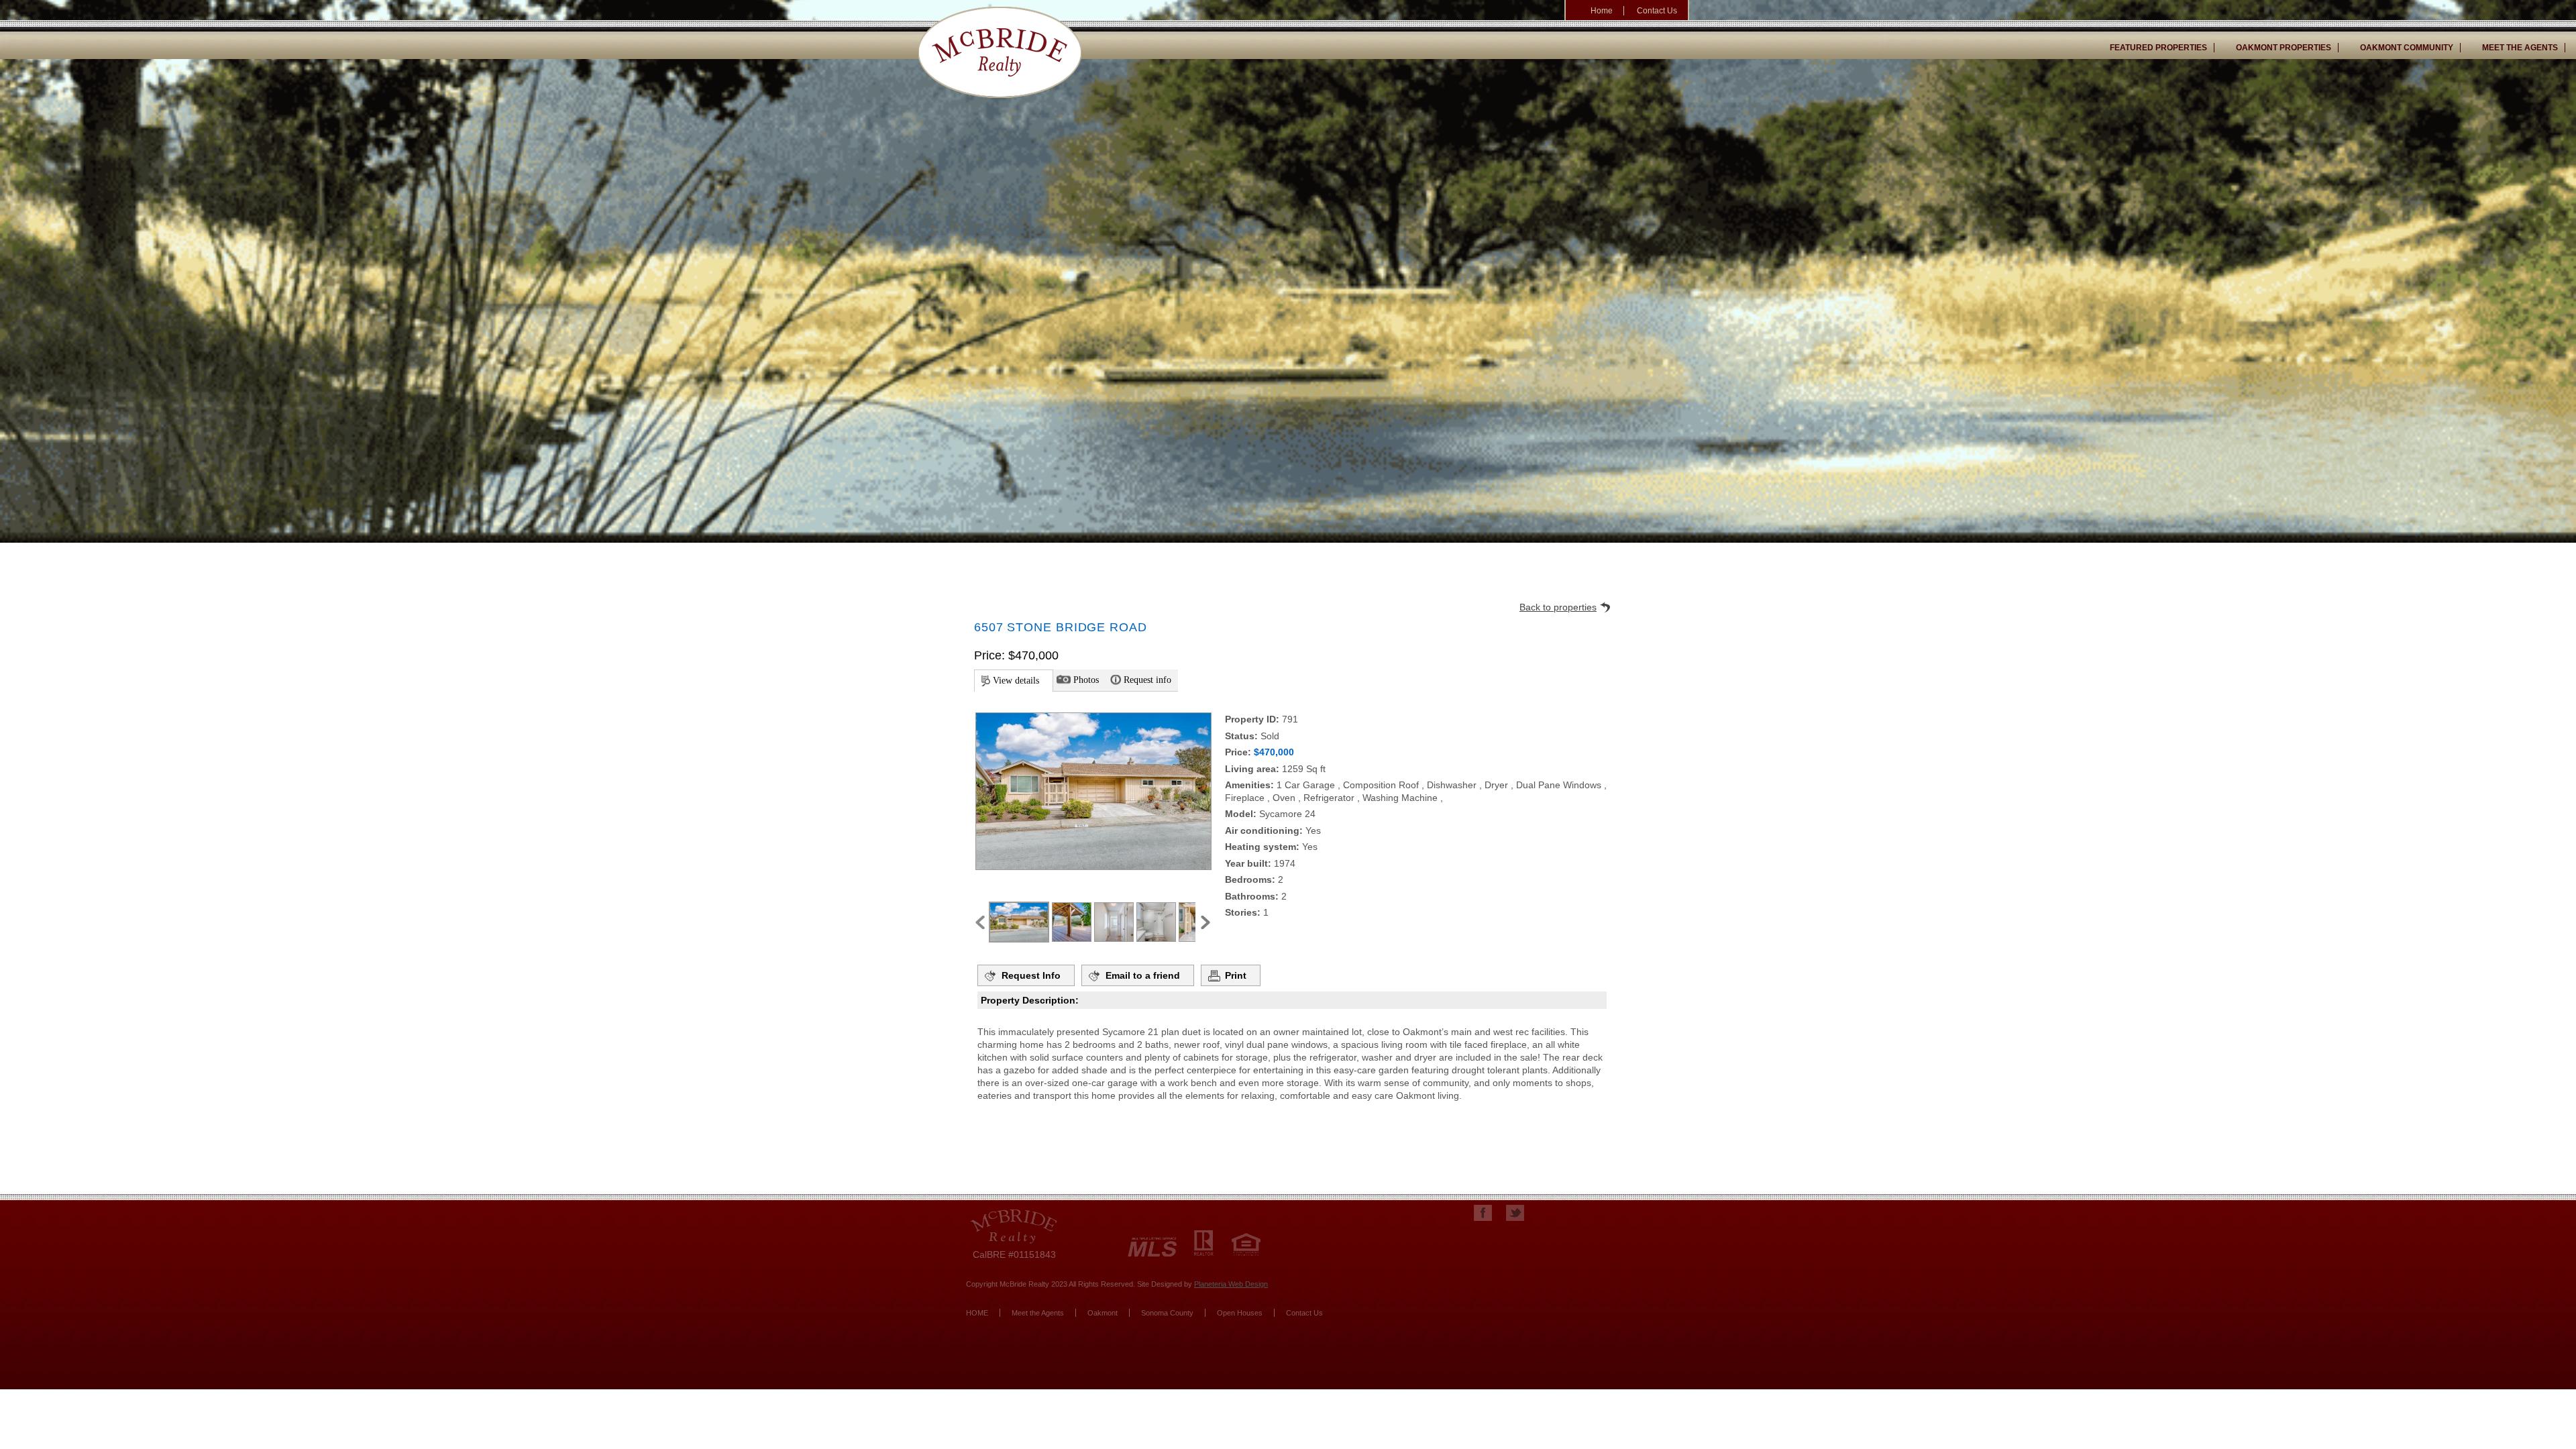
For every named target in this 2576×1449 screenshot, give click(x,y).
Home (1602, 11)
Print (1236, 975)
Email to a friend (1143, 975)
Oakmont (1103, 1313)
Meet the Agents (2520, 48)
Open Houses (1240, 1313)
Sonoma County (1167, 1313)
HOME (977, 1313)
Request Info (1031, 975)
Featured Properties (2158, 48)
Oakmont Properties (2284, 48)
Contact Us (1657, 11)
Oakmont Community (2407, 48)
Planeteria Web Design (1231, 1284)
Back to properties (1558, 607)
